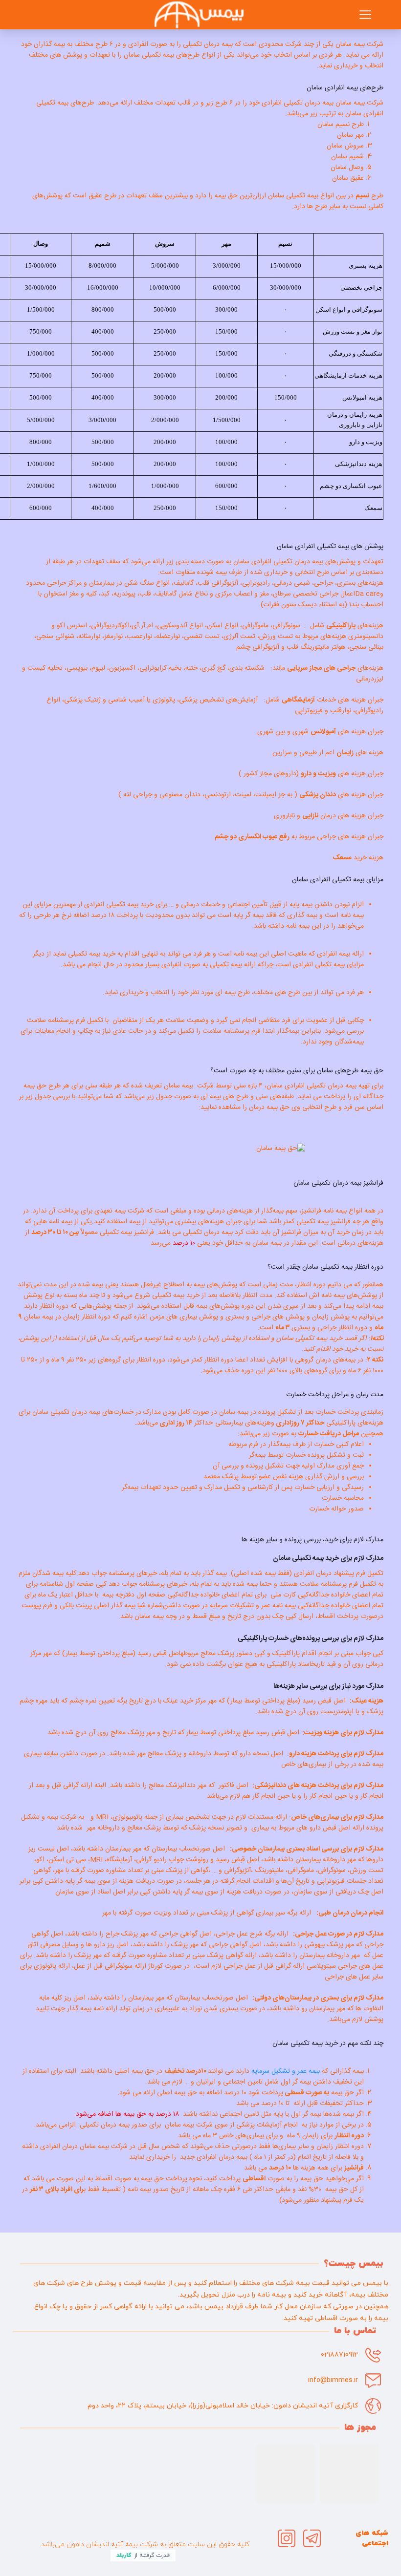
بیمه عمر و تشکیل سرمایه (286, 2071)
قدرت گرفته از (143, 2555)
